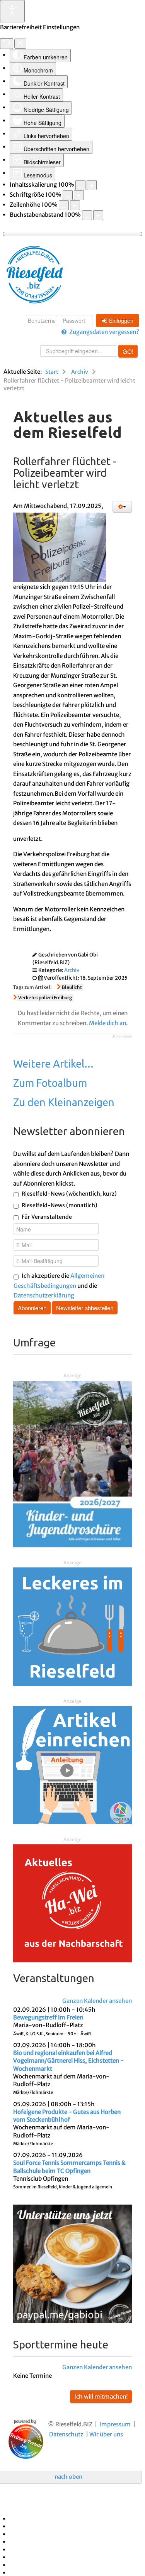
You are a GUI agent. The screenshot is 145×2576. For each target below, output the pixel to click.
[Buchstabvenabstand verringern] (87, 215)
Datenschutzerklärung (44, 1295)
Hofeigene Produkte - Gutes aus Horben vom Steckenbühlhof (67, 2116)
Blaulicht (72, 987)
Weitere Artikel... (53, 1064)
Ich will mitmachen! (101, 2396)
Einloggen (121, 321)
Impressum (115, 2424)
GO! (128, 351)
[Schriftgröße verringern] (68, 195)
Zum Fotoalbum (50, 1083)
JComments (122, 1036)
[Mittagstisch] (72, 1626)
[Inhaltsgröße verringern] (80, 185)
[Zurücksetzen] (7, 44)
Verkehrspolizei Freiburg (45, 998)
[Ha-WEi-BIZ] (72, 1903)
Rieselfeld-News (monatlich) (60, 1205)
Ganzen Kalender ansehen (97, 2001)
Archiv (72, 970)
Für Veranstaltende (47, 1217)
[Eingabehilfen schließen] (20, 44)
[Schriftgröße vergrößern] (79, 195)
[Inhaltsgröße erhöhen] (92, 185)
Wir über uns (106, 2434)
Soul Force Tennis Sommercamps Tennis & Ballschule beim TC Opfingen (69, 2167)
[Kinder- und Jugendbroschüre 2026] (72, 1463)
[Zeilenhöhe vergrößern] (75, 205)
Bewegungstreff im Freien (48, 2017)
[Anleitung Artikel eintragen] (72, 1764)
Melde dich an (107, 1023)
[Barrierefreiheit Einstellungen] (12, 11)
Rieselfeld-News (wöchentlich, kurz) (69, 1194)
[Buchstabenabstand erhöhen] (98, 215)
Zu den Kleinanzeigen (64, 1102)
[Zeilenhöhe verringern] (64, 205)
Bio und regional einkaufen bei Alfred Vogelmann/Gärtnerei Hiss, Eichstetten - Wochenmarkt (68, 2061)
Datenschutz (66, 2434)
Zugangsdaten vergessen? (104, 332)
